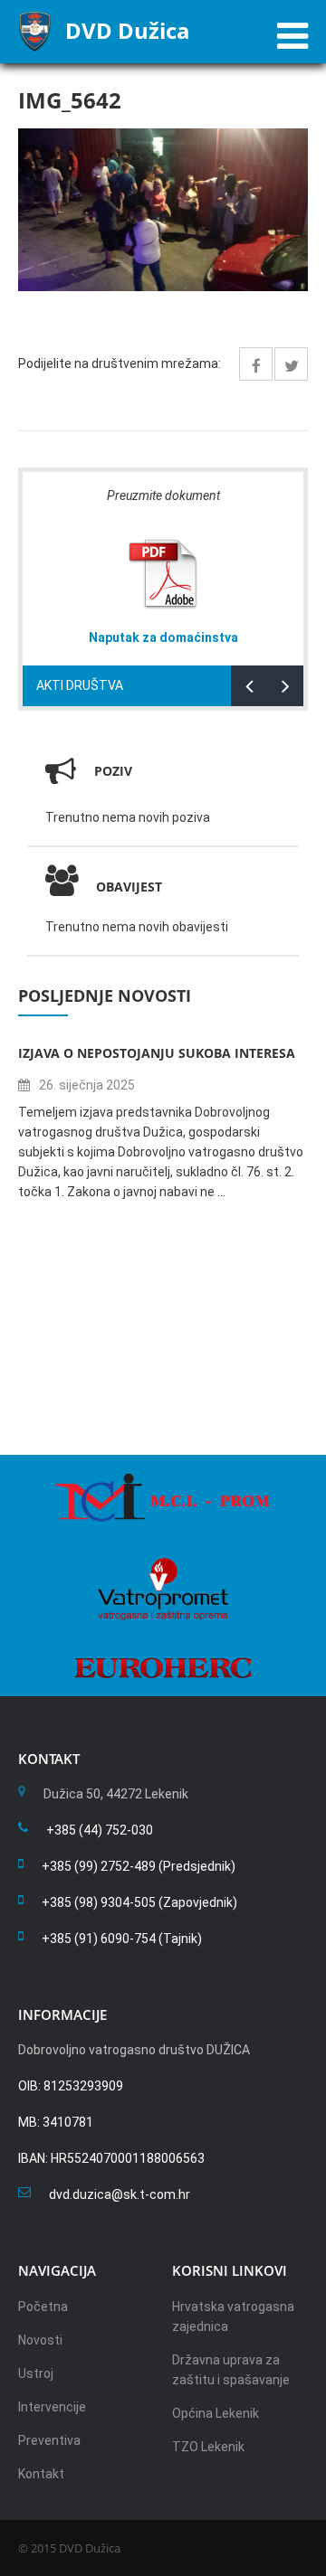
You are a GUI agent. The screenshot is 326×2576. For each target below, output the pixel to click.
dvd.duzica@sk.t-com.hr (120, 2194)
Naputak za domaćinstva (163, 637)
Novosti (40, 2340)
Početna (43, 2307)
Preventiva (49, 2440)
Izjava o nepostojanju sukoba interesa (157, 1053)
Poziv (113, 771)
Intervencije (52, 2407)
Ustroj (36, 2373)
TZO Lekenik (208, 2447)
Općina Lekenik (216, 2413)
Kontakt (41, 2474)
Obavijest (129, 887)
